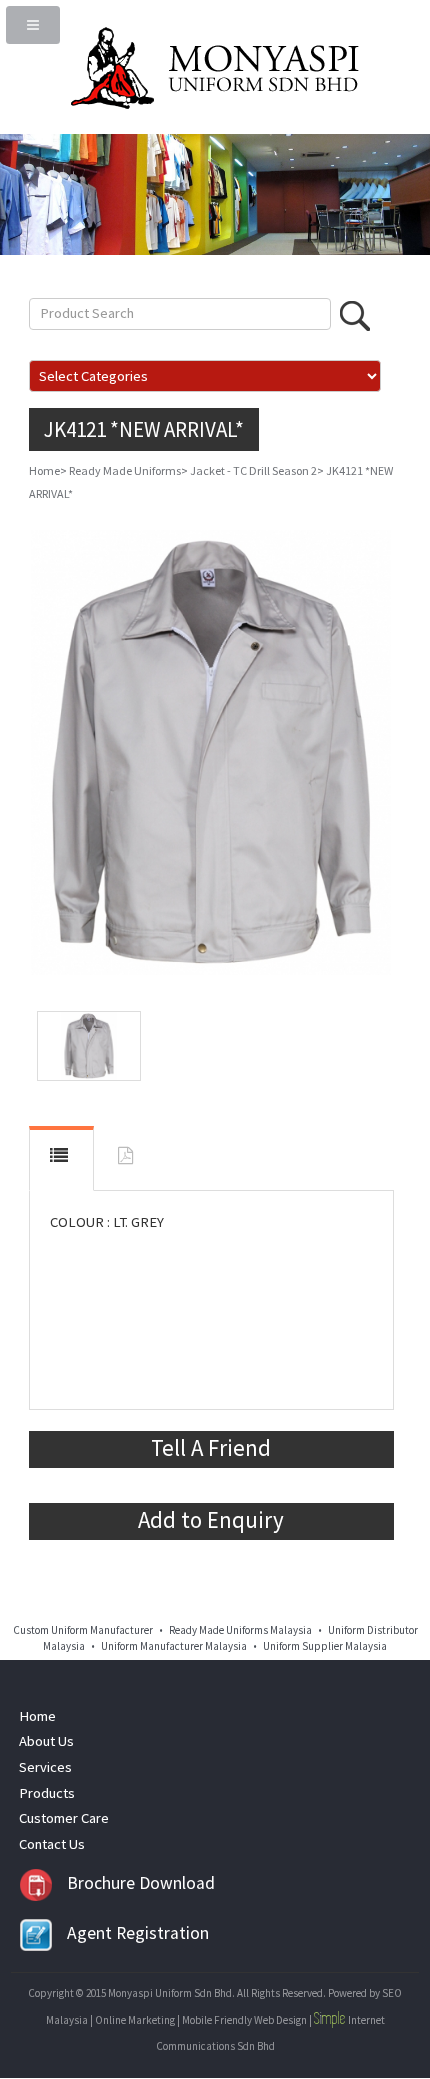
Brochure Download (141, 1883)
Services (45, 1767)
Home (44, 470)
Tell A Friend (211, 1447)
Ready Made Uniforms (125, 470)
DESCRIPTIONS (61, 1158)
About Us (46, 1741)
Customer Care (64, 1818)
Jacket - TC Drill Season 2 (253, 470)
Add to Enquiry (211, 1519)
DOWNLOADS (128, 1159)
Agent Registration (138, 1933)
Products (47, 1793)
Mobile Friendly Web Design (244, 2020)
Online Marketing (135, 2020)
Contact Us (52, 1844)
